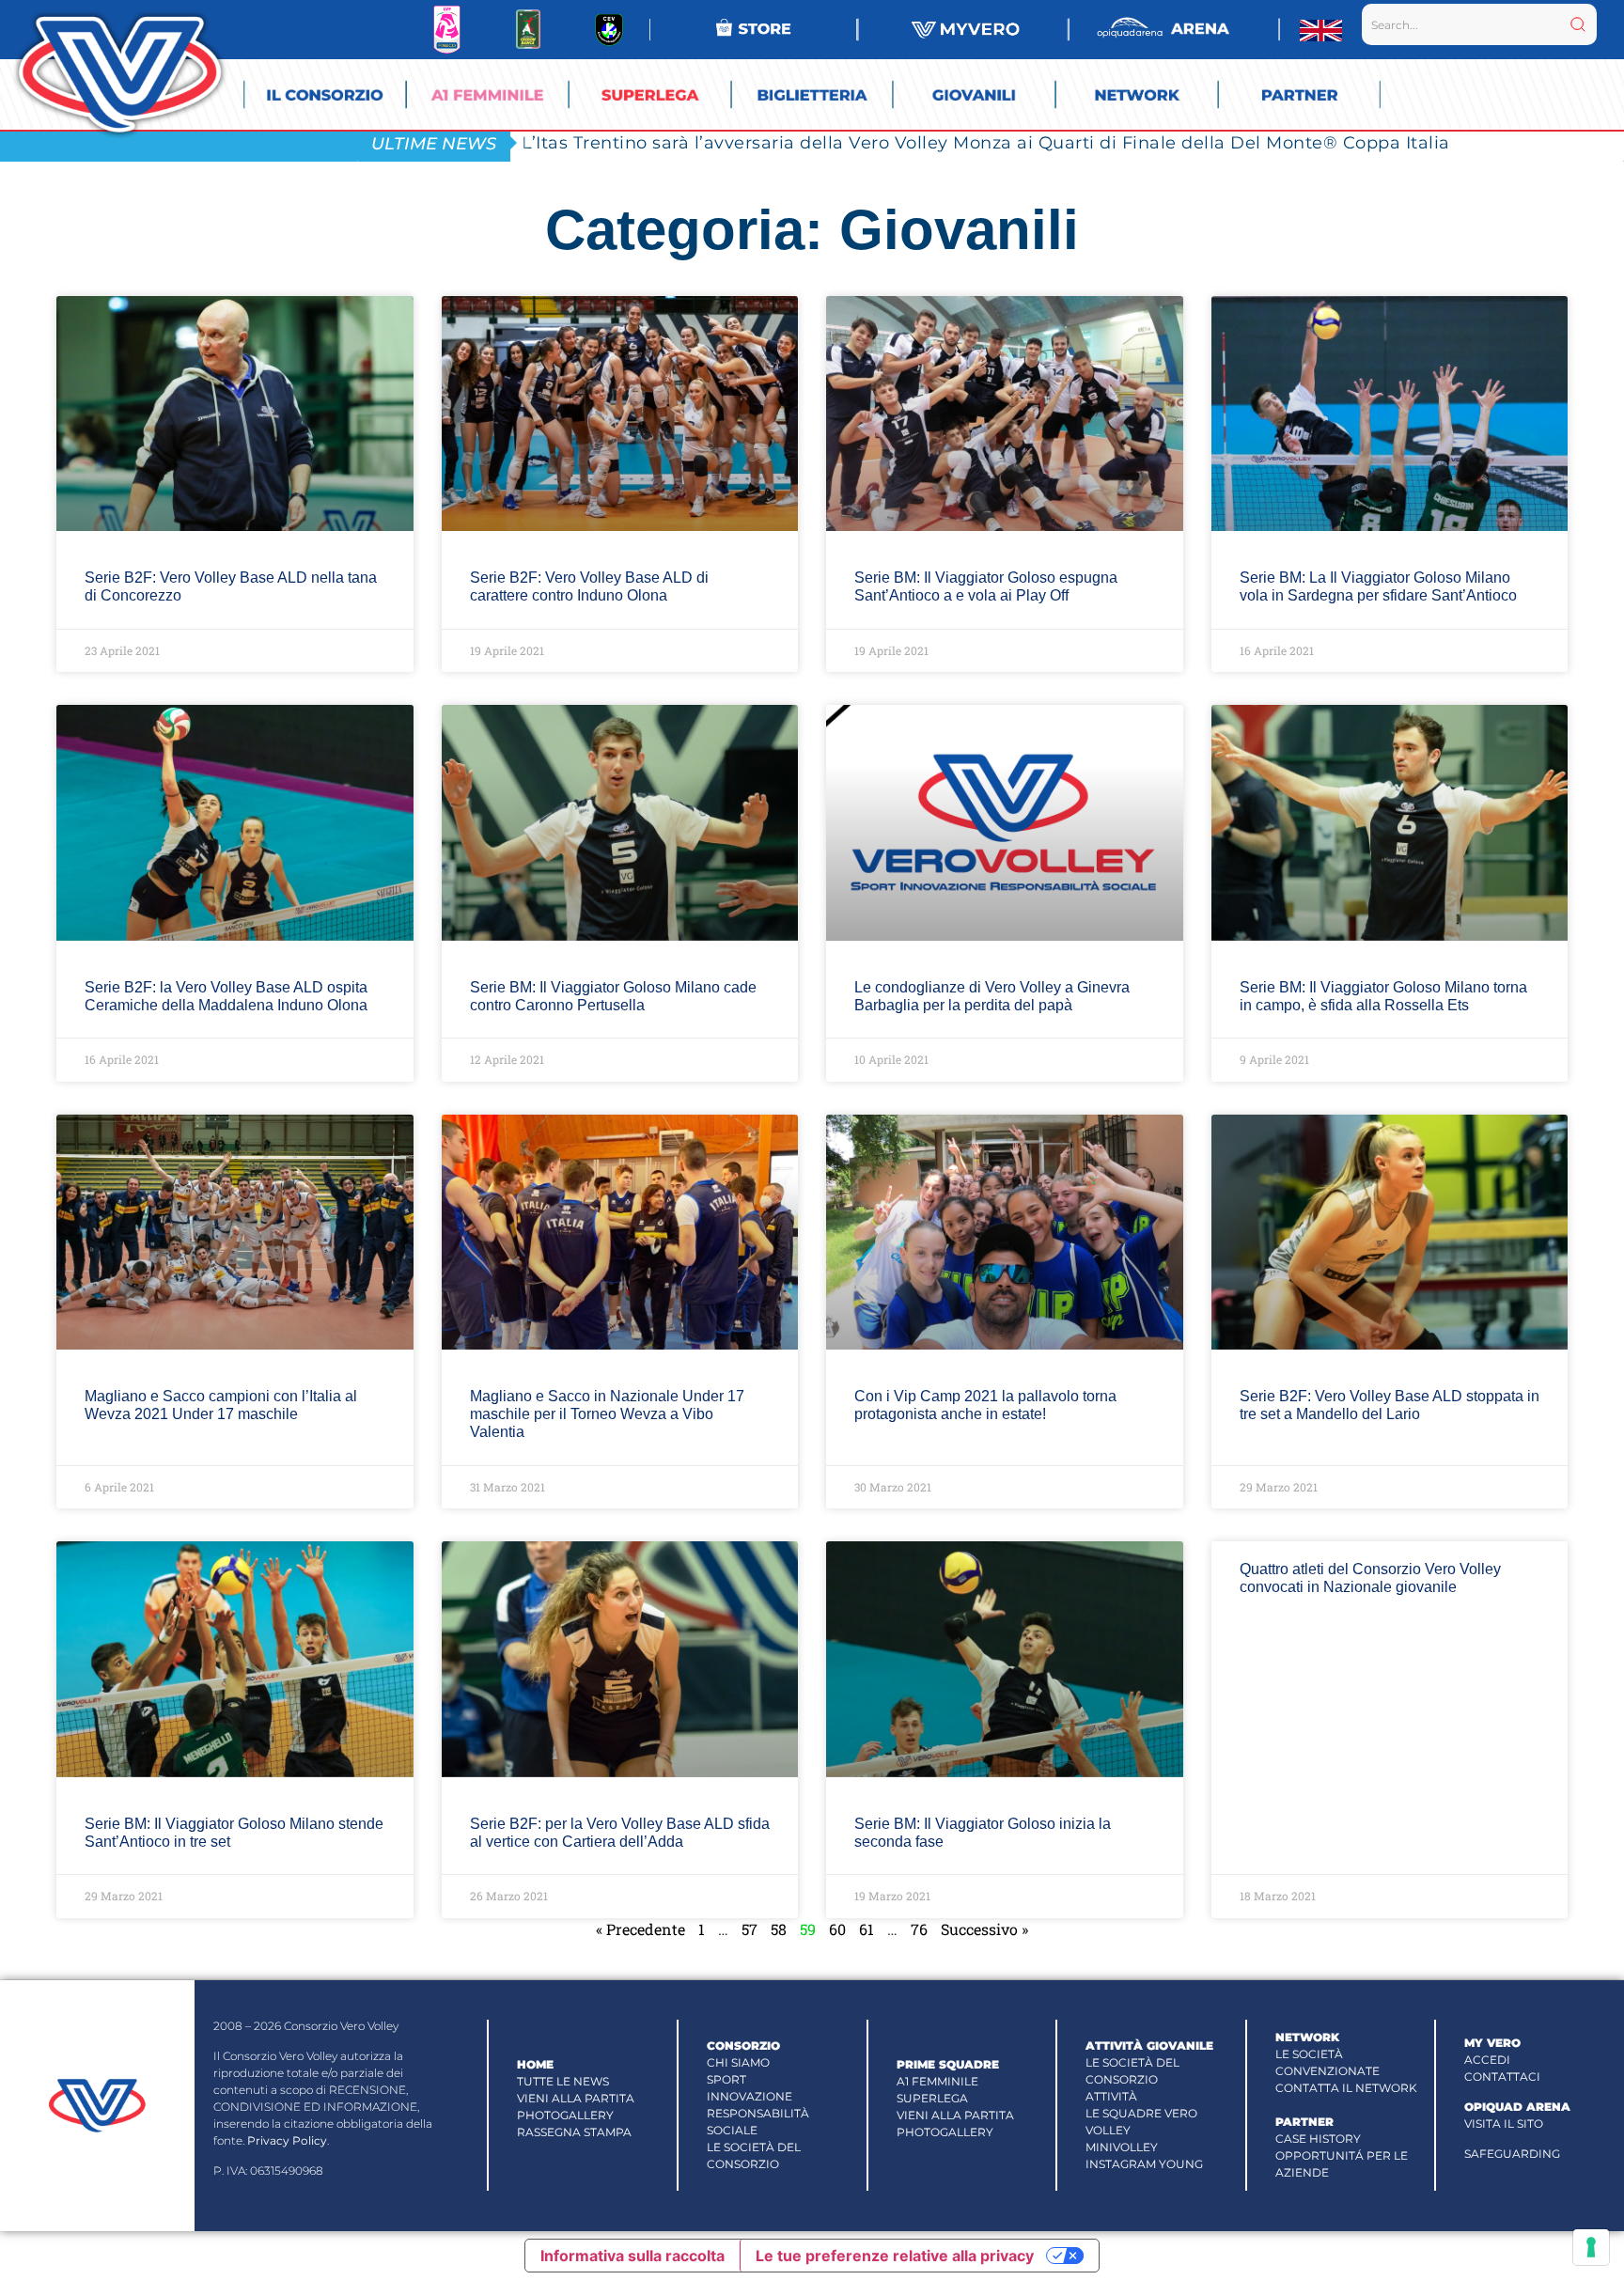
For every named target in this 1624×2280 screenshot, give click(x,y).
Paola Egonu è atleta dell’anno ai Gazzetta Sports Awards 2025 (801, 142)
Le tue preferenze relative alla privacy (895, 2256)
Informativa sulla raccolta (632, 2256)
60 (837, 1929)
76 (919, 1929)
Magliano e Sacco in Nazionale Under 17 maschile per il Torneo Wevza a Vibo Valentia (607, 1414)
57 (750, 1929)
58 (779, 1929)
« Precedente (640, 1929)
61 (867, 1929)
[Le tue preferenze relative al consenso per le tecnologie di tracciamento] (1591, 2247)
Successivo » (984, 1929)
